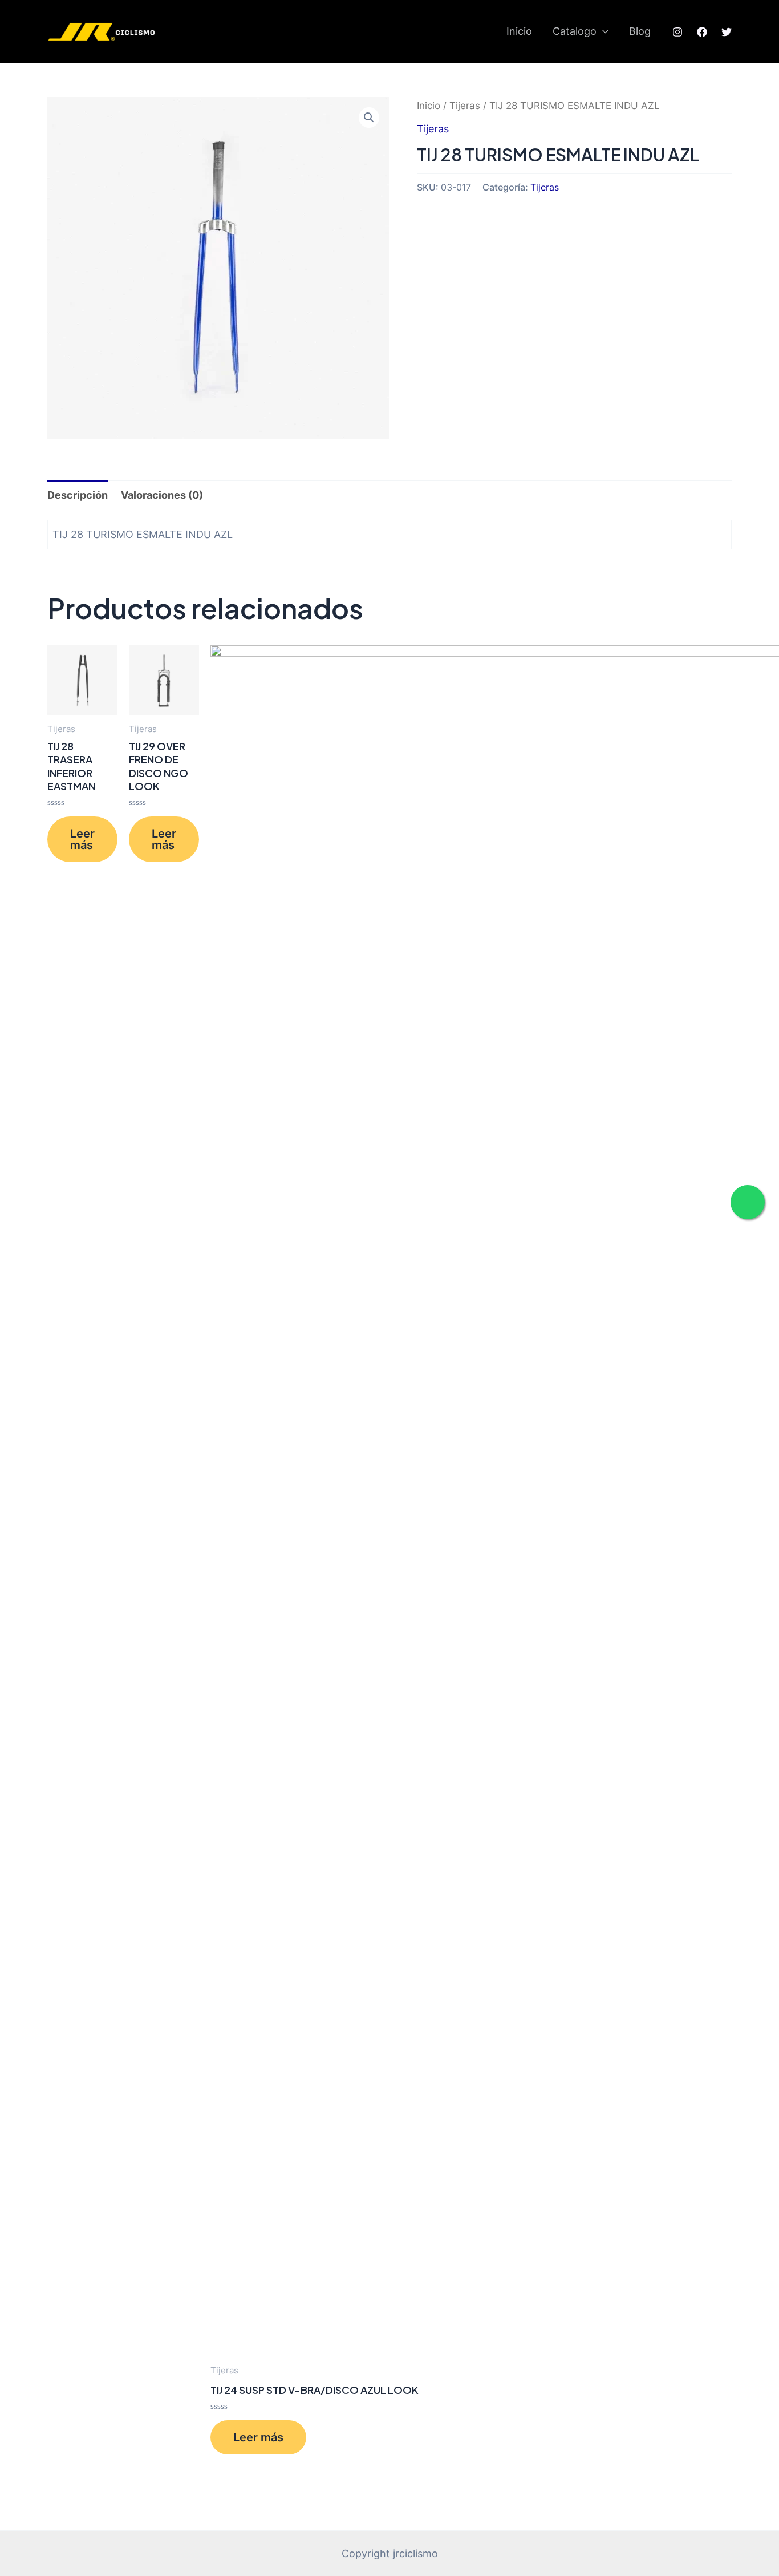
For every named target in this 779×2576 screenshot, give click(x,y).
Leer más (82, 839)
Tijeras (465, 106)
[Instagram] (677, 32)
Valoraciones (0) (162, 495)
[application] (602, 31)
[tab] (78, 495)
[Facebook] (702, 32)
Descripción (78, 495)
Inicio (519, 31)
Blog (640, 31)
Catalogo (575, 31)
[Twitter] (727, 32)
